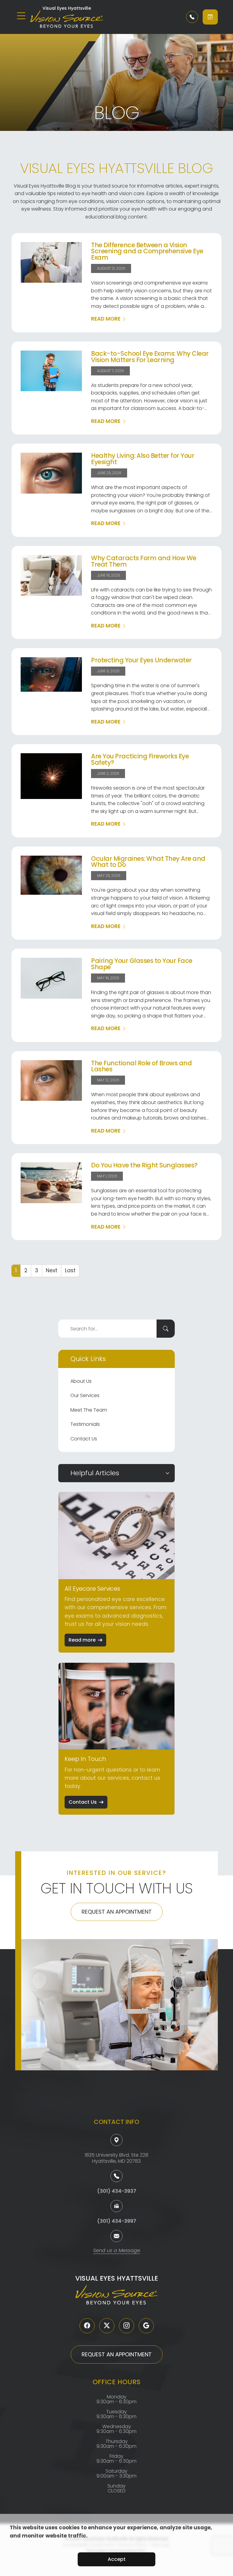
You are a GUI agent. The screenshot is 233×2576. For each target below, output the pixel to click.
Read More (106, 319)
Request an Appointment (117, 1912)
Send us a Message (117, 2251)
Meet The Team (89, 1410)
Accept (117, 2559)
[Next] (52, 1271)
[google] (146, 2326)
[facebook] (87, 2326)
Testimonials (85, 1424)
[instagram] (127, 2326)
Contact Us (84, 1439)
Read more (82, 1640)
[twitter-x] (107, 2326)
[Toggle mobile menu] (21, 16)
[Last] (70, 1271)
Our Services (85, 1395)
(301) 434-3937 (117, 2191)
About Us (81, 1381)
